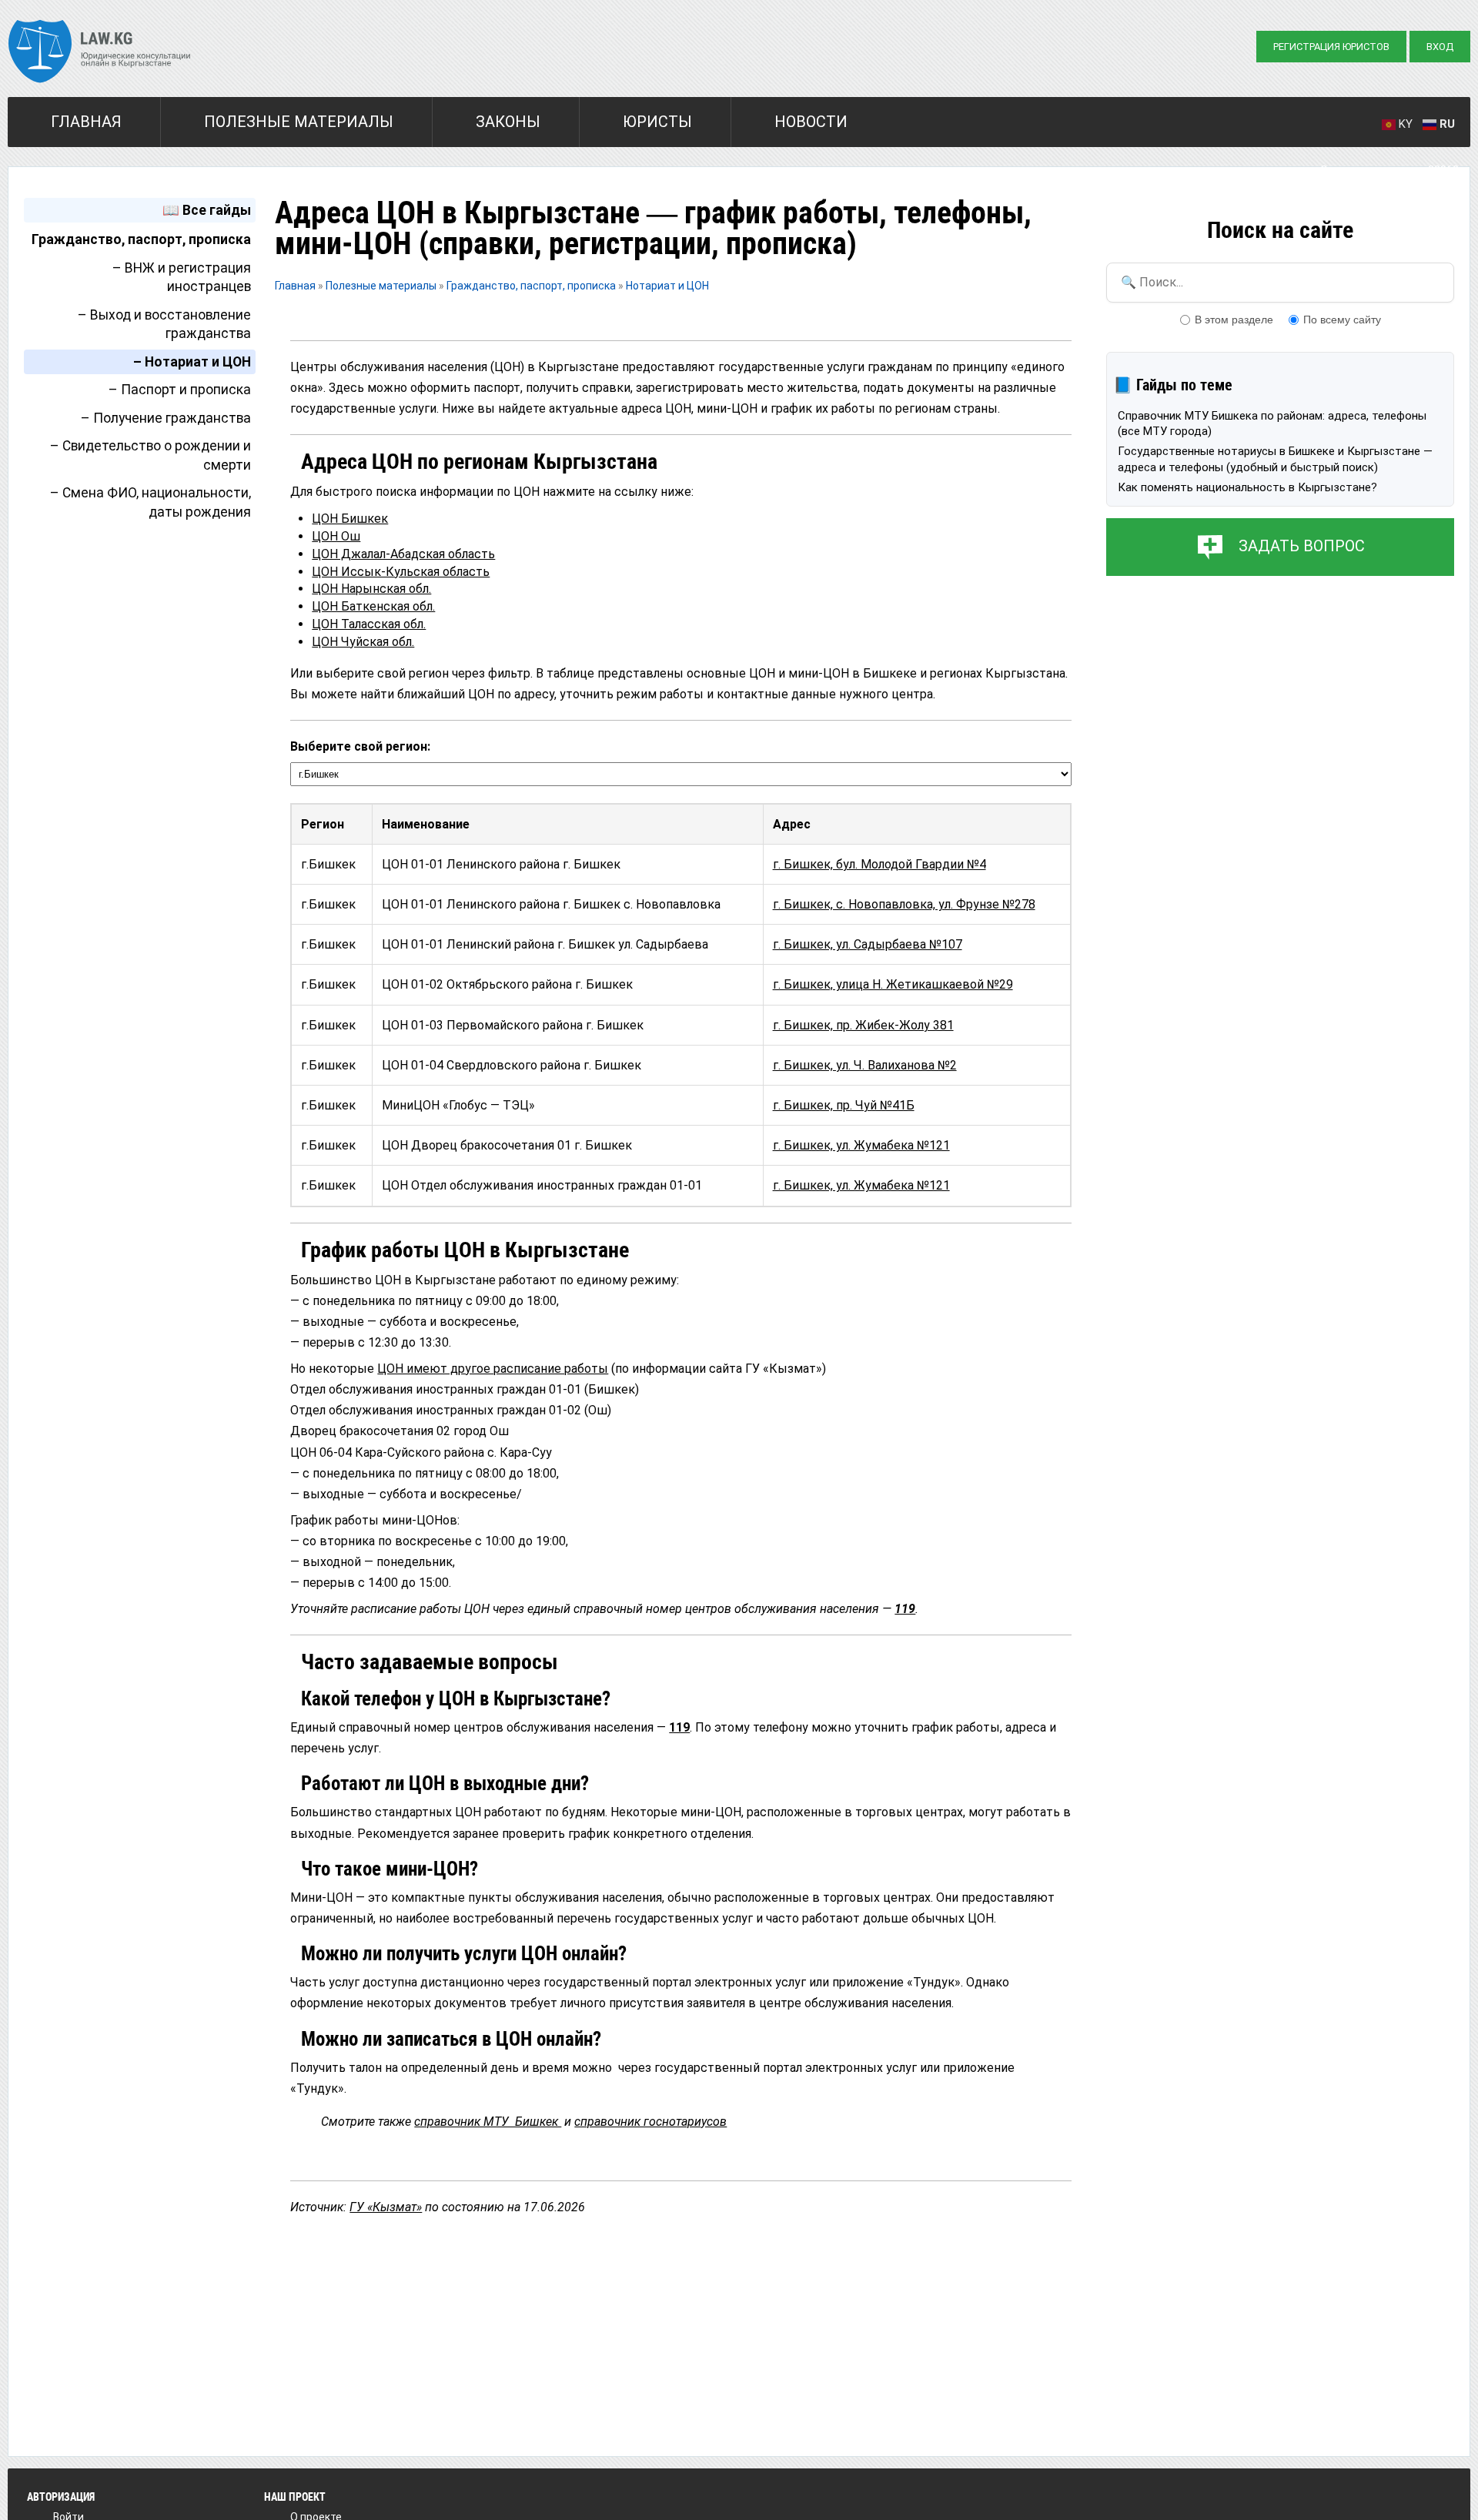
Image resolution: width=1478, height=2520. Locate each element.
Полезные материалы (299, 122)
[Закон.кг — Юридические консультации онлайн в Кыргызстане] (100, 53)
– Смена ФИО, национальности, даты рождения (150, 502)
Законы (508, 122)
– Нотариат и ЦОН (192, 362)
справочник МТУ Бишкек (488, 2122)
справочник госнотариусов (650, 2122)
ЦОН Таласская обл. (369, 624)
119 (905, 1609)
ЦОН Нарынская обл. (371, 589)
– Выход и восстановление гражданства (164, 325)
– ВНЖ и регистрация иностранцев (182, 278)
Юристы (657, 122)
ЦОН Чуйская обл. (363, 642)
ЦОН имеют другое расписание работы (493, 1369)
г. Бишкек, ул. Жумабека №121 (861, 1145)
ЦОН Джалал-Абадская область (403, 554)
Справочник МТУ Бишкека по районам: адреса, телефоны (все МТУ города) (1272, 423)
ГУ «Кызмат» (386, 2207)
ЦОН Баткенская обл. (373, 606)
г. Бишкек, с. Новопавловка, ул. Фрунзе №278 (904, 904)
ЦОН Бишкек (350, 519)
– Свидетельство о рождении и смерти (150, 455)
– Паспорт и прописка (180, 390)
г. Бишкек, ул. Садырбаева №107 (868, 944)
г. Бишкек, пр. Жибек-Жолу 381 (863, 1025)
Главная (86, 122)
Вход (1440, 47)
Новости (811, 122)
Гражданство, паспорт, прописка (141, 239)
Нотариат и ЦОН (667, 286)
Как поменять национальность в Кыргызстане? (1247, 487)
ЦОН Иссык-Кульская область (401, 572)
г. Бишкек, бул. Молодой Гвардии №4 (879, 864)
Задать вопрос (1302, 546)
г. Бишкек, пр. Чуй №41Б (844, 1105)
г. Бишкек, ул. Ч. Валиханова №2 (865, 1065)
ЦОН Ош (336, 536)
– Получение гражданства (166, 418)
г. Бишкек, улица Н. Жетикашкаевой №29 (893, 984)
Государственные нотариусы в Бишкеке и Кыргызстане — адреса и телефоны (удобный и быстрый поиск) (1275, 459)
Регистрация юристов (1331, 47)
